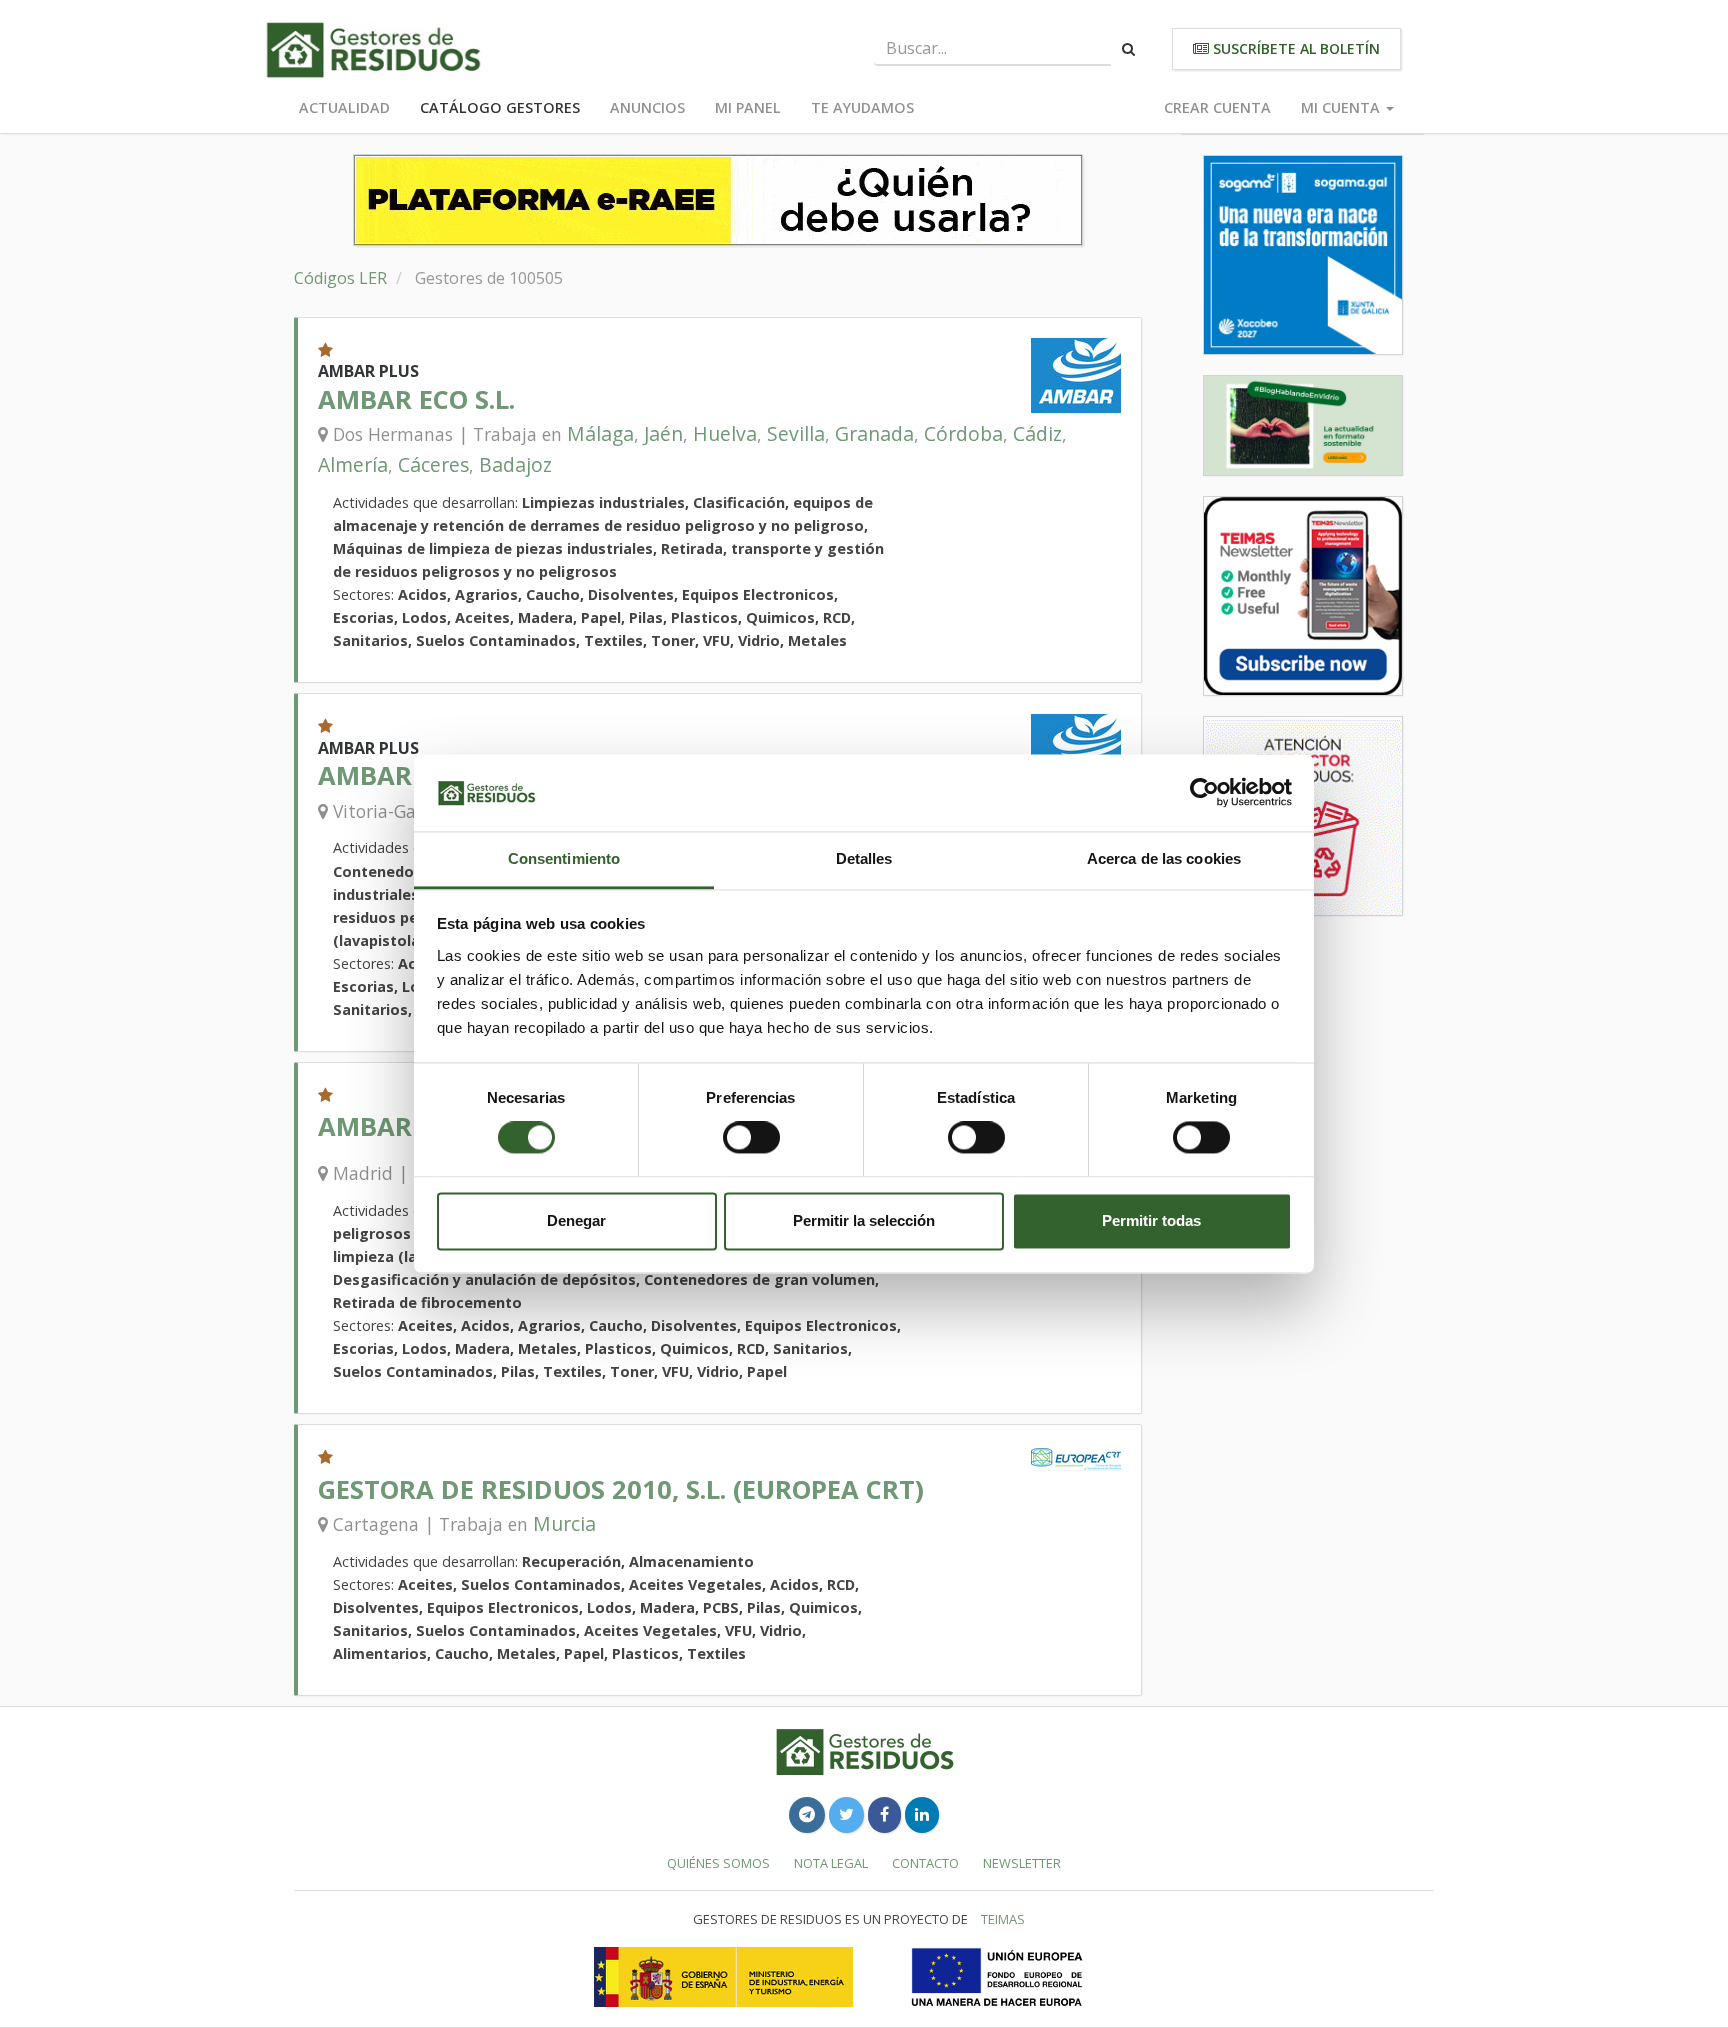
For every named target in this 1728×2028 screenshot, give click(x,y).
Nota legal (831, 1863)
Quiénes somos (718, 1863)
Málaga (600, 433)
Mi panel (748, 107)
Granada (874, 433)
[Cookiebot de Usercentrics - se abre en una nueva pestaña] (1204, 793)
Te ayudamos (862, 107)
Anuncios (647, 107)
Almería (353, 464)
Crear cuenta (1217, 107)
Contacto (925, 1863)
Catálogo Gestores (500, 107)
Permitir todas (1151, 1220)
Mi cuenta (1342, 107)
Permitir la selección (864, 1220)
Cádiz (1037, 433)
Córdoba (963, 433)
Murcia (564, 1523)
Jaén (663, 433)
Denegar (576, 1220)
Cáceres (433, 464)
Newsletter (1022, 1863)
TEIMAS (1003, 1919)
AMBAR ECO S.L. (416, 399)
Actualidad (344, 107)
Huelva (725, 433)
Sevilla (796, 433)
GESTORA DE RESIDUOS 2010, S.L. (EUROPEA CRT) (621, 1489)
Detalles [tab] (864, 858)
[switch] (751, 1138)
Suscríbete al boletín (1294, 48)
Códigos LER (340, 278)
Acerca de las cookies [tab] (1164, 858)
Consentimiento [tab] (564, 858)
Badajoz (515, 464)
